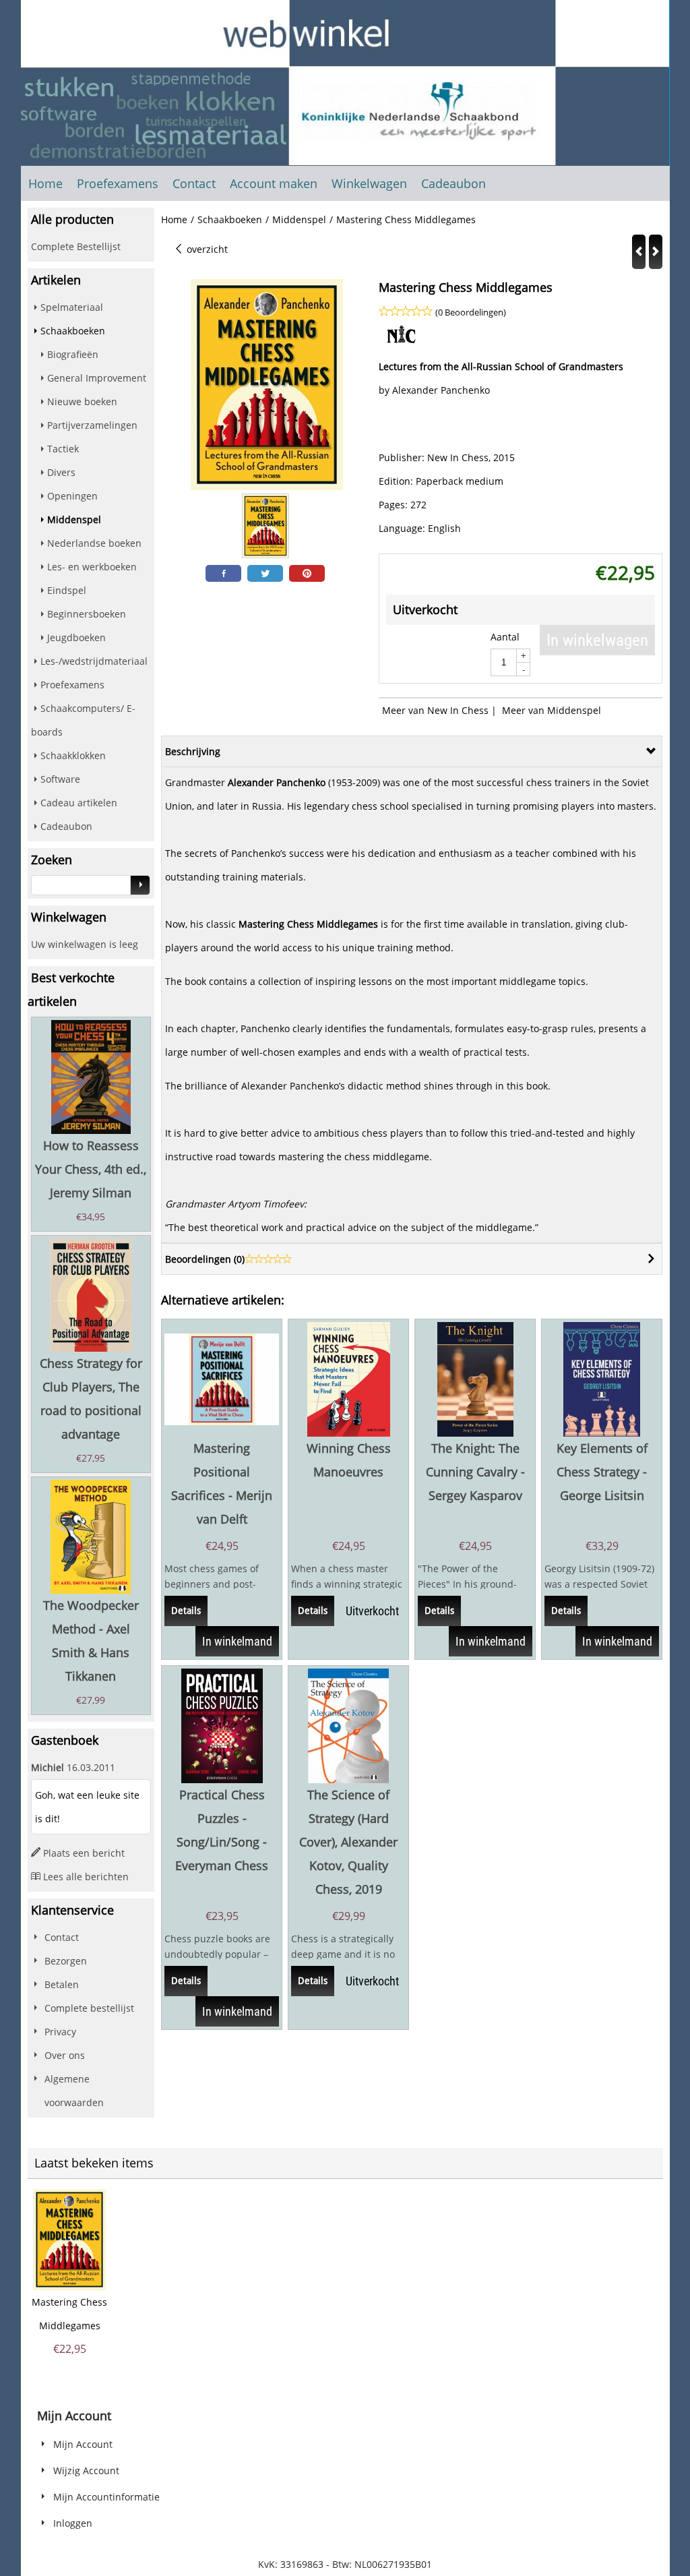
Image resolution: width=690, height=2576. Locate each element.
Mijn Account (83, 2444)
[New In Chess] (402, 343)
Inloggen (73, 2523)
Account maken (274, 183)
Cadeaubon (453, 183)
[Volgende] (656, 252)
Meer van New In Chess (435, 710)
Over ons (65, 2055)
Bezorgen (66, 1961)
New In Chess (458, 457)
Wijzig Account (86, 2470)
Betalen (62, 1984)
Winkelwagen (369, 183)
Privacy (60, 2032)
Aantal (505, 637)
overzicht (206, 249)
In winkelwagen (597, 640)
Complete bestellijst (89, 2008)
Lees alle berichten (86, 1877)
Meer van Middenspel (552, 710)
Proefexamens (118, 183)
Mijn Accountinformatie (106, 2497)
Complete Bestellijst (76, 246)
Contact (194, 183)
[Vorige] (639, 252)
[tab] (412, 751)
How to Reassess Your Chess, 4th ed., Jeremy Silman (91, 1169)
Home (45, 183)
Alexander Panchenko (441, 390)
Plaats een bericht (84, 1853)
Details (186, 1611)
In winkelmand (237, 1641)
